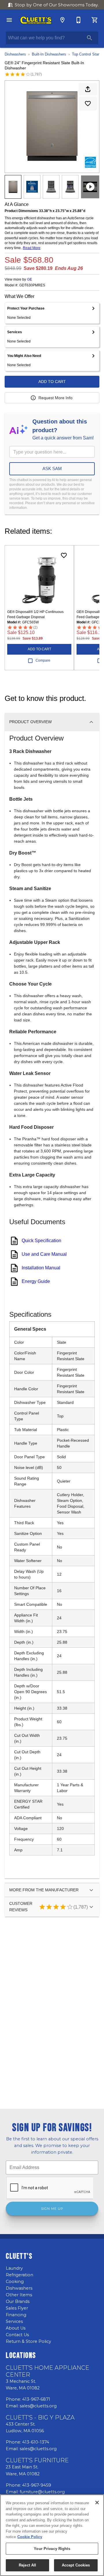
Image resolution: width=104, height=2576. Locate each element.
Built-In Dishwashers (49, 54)
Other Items (19, 2295)
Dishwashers (15, 54)
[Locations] (62, 20)
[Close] (97, 2503)
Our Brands (18, 2301)
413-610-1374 (36, 2442)
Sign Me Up (52, 2209)
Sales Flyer (17, 2308)
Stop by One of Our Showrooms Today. (57, 5)
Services (14, 2321)
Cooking (15, 2282)
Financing (16, 2315)
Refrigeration (19, 2275)
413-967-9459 (37, 2485)
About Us (16, 2328)
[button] (9, 20)
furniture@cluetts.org (42, 2492)
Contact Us (17, 2335)
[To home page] (36, 20)
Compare (43, 660)
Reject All (27, 2565)
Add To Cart (52, 382)
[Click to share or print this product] (88, 89)
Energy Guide (36, 1281)
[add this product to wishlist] (88, 104)
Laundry (14, 2268)
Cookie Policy (30, 2537)
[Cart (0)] (95, 20)
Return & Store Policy (28, 2341)
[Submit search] (90, 38)
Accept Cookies (76, 2565)
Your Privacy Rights (52, 2549)
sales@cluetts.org (38, 2406)
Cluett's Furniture (37, 2460)
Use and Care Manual (44, 1254)
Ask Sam (52, 468)
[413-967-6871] (79, 20)
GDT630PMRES (32, 285)
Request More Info (55, 398)
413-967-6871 (36, 2399)
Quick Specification (41, 1241)
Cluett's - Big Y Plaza (40, 2417)
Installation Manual (41, 1268)
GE (30, 279)
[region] (52, 2535)
